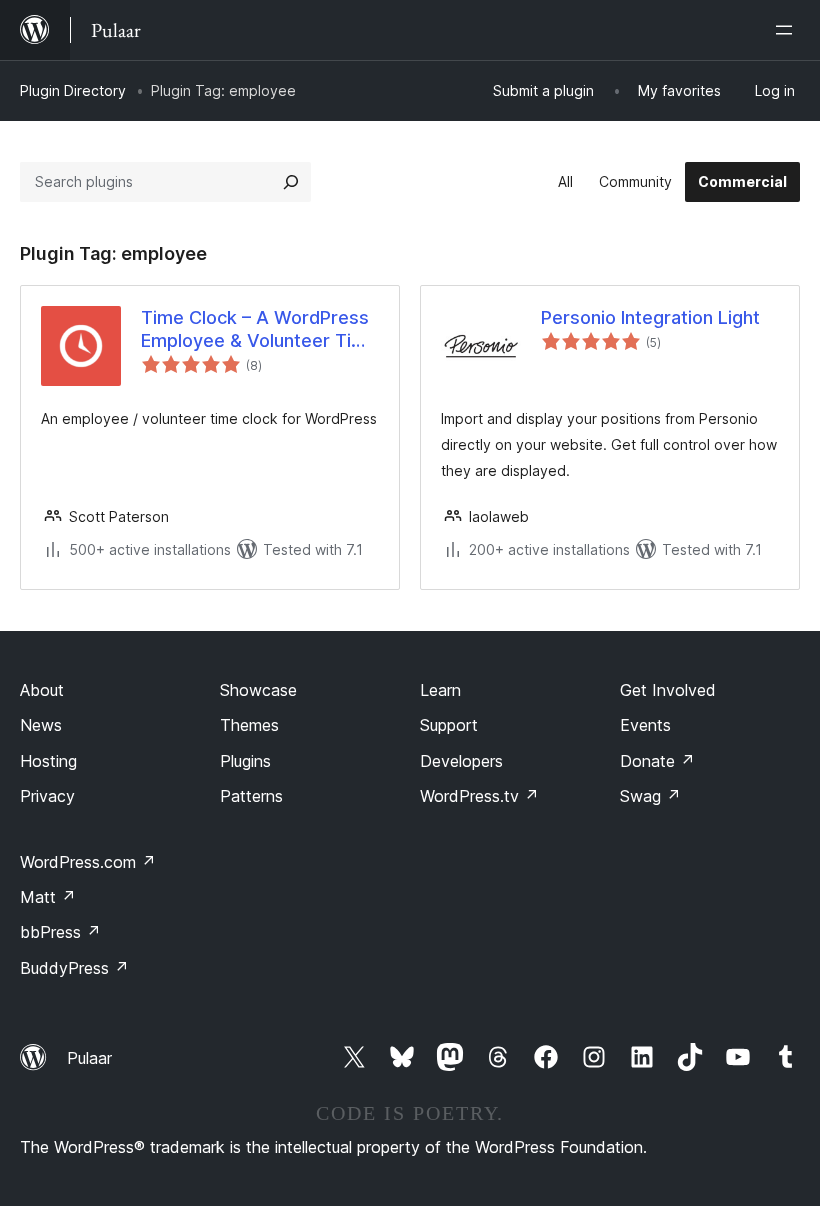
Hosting (48, 761)
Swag (650, 796)
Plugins (245, 761)
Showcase (258, 690)
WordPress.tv (479, 796)
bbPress (60, 932)
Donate (657, 761)
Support (449, 725)
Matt (48, 897)
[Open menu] (788, 30)
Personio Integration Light (650, 317)
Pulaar (89, 1058)
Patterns (251, 796)
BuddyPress (74, 968)
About (42, 690)
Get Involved (668, 690)
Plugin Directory (73, 90)
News (41, 725)
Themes (249, 725)
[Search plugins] (291, 182)
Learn (440, 690)
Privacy (47, 796)
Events (645, 725)
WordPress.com (88, 862)
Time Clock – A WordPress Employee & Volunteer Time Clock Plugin (259, 330)
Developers (461, 761)
